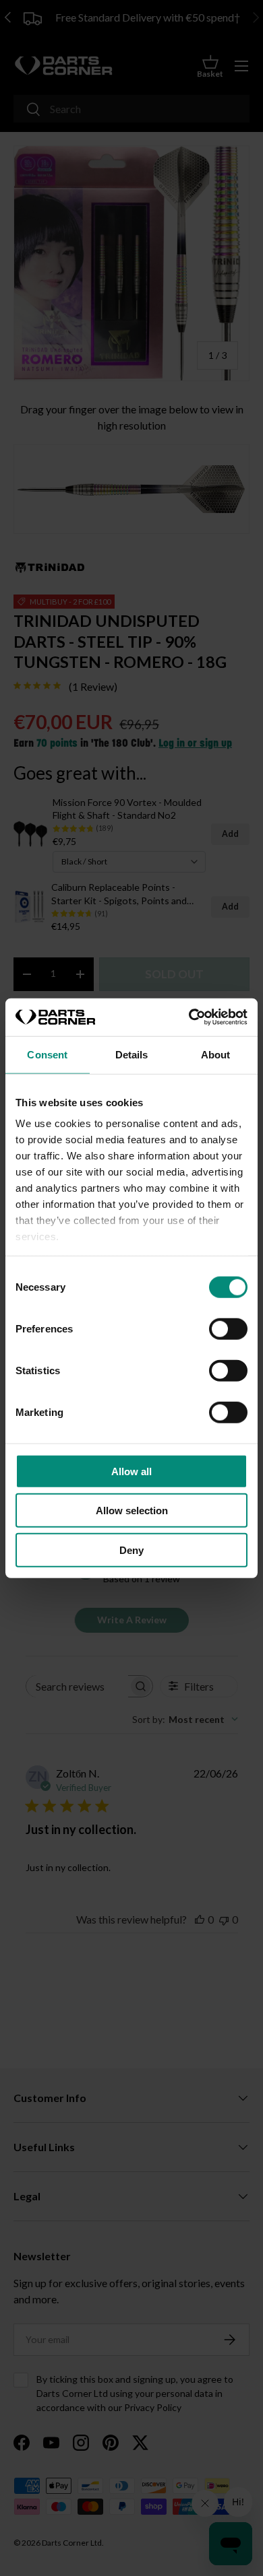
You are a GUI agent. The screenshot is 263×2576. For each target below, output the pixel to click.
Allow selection (132, 1511)
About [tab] (216, 1054)
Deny (131, 1550)
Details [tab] (132, 1054)
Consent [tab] (47, 1054)
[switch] (228, 1328)
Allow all (131, 1471)
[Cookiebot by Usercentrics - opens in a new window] (189, 1017)
